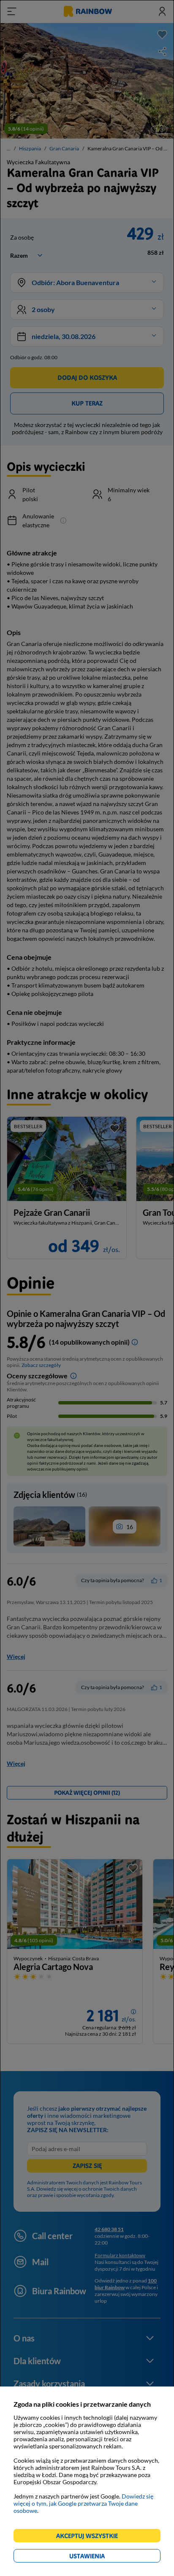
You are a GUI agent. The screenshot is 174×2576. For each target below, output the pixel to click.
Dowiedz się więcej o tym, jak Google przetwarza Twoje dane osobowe (83, 2503)
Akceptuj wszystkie (91, 2537)
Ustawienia (102, 2557)
